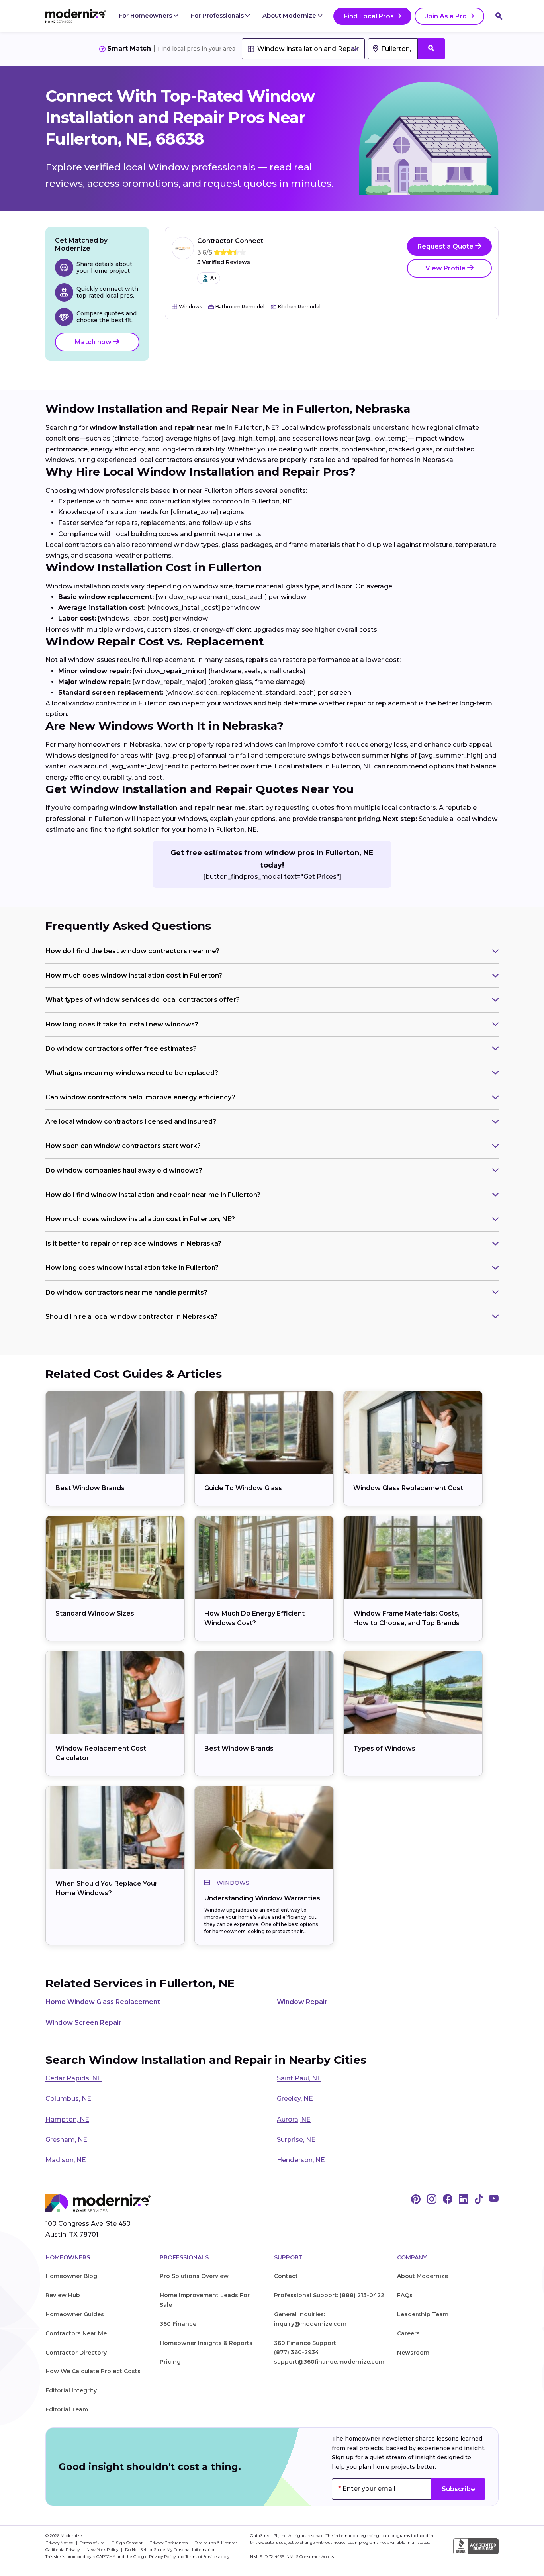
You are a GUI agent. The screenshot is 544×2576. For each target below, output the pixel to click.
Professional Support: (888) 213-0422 (329, 2295)
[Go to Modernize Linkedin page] (464, 2200)
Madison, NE (66, 2160)
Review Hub (63, 2295)
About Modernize (290, 15)
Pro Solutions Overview (194, 2276)
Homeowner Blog (71, 2276)
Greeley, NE (295, 2099)
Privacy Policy (162, 2557)
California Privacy (63, 2550)
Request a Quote (446, 246)
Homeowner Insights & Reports (206, 2343)
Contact (286, 2276)
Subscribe (458, 2489)
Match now (94, 342)
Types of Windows (384, 1748)
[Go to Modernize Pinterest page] (416, 2200)
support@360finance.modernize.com (329, 2362)
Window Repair (302, 2002)
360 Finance (178, 2324)
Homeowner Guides (75, 2314)
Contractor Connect (230, 241)
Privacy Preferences (169, 2543)
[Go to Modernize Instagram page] (432, 2200)
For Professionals (218, 15)
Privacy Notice (60, 2543)
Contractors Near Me (76, 2333)
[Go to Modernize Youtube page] (494, 2200)
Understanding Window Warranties (262, 1898)
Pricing (170, 2362)
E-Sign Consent (128, 2543)
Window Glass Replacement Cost (408, 1488)
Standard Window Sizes (95, 1613)
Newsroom (413, 2353)
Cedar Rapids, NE (73, 2078)
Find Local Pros (369, 16)
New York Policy (103, 2550)
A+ (213, 278)
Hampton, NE (67, 2119)
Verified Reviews (224, 262)
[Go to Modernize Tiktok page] (479, 2200)
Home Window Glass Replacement (103, 2002)
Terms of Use (93, 2543)
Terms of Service (201, 2557)
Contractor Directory (76, 2353)
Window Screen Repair (83, 2023)
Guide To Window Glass (243, 1488)
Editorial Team (67, 2409)
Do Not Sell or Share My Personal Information (170, 2550)
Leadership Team (423, 2314)
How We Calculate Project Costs (93, 2371)
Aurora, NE (294, 2119)
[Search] (499, 16)
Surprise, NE (296, 2140)
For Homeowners (146, 15)
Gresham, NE (66, 2140)
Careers (408, 2333)
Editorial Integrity (71, 2390)
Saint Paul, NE (299, 2078)
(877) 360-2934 (296, 2352)
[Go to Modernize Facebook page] (448, 2200)
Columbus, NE (68, 2099)
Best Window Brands (90, 1488)
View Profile (446, 268)
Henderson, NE (301, 2160)
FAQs (405, 2295)
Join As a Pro (446, 16)
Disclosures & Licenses (216, 2543)
